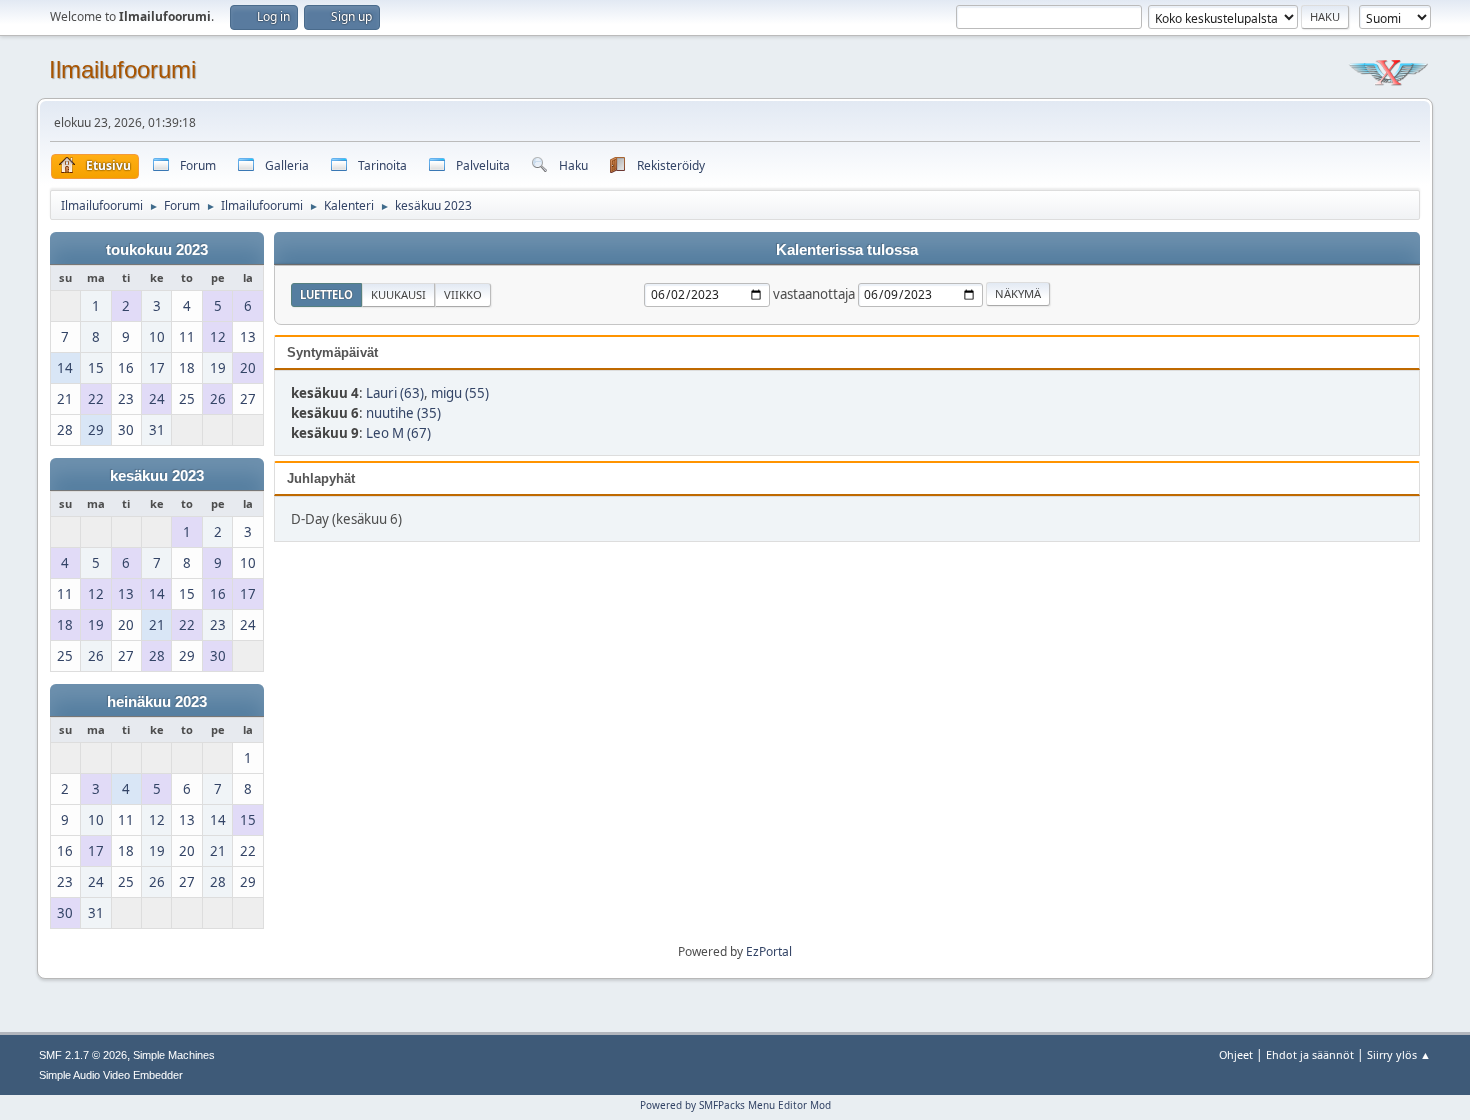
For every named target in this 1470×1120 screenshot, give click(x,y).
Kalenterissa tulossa (847, 250)
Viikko (463, 294)
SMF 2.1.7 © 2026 (83, 1055)
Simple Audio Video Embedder (111, 1075)
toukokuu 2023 (157, 250)
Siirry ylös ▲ (1399, 1054)
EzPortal (769, 951)
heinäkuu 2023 (157, 702)
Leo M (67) (398, 433)
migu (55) (460, 393)
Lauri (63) (395, 393)
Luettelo (326, 294)
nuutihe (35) (403, 413)
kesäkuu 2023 (157, 476)
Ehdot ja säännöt (1310, 1054)
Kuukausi (398, 294)
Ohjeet (1236, 1054)
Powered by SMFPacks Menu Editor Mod (735, 1105)
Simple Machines (174, 1055)
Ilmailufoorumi (122, 69)
